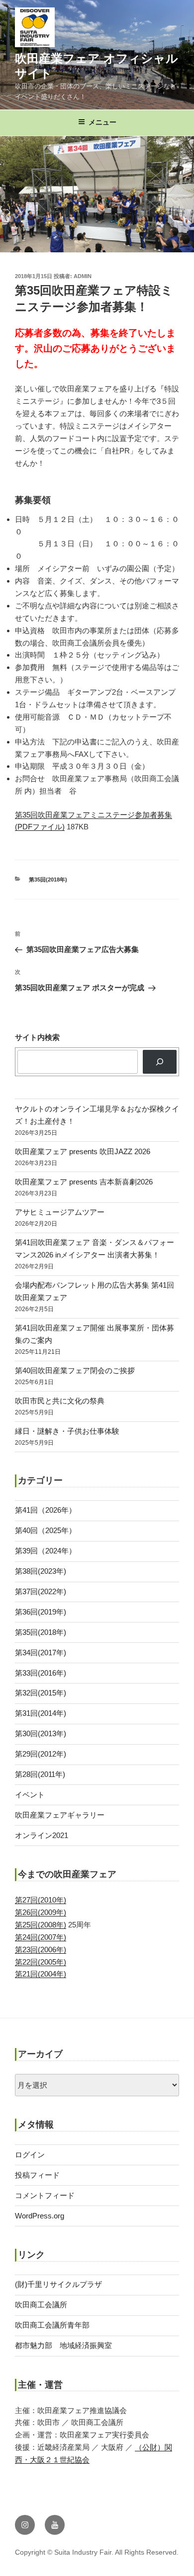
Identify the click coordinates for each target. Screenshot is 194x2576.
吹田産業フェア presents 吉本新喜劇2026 (84, 1182)
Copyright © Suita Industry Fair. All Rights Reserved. (97, 2552)
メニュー (102, 122)
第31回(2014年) (41, 1713)
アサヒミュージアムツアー (60, 1212)
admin (83, 276)
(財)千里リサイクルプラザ (58, 2284)
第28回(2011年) (40, 1774)
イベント (30, 1795)
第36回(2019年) (41, 1612)
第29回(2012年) (41, 1754)
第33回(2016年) (41, 1673)
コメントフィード (45, 2195)
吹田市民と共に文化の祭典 (60, 1401)
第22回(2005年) (41, 1962)
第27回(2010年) (41, 1900)
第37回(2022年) (41, 1591)
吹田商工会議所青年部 (52, 2325)
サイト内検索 (37, 1037)
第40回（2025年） (46, 1530)
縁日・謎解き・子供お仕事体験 (67, 1431)
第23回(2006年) (41, 1950)
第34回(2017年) (41, 1653)
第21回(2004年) (41, 1974)
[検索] (160, 1062)
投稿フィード (37, 2175)
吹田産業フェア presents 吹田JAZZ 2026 (83, 1151)
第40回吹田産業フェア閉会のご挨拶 (75, 1370)
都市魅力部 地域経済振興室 (63, 2345)
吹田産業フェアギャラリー (60, 1815)
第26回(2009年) (41, 1912)
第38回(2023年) (41, 1571)
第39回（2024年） (46, 1551)
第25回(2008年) (41, 1925)
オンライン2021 (42, 1835)
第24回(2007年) (41, 1937)
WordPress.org (40, 2216)
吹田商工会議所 (41, 2305)
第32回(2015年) (41, 1693)
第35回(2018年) (48, 880)
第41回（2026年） (46, 1510)
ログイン (30, 2155)
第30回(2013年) (41, 1733)
